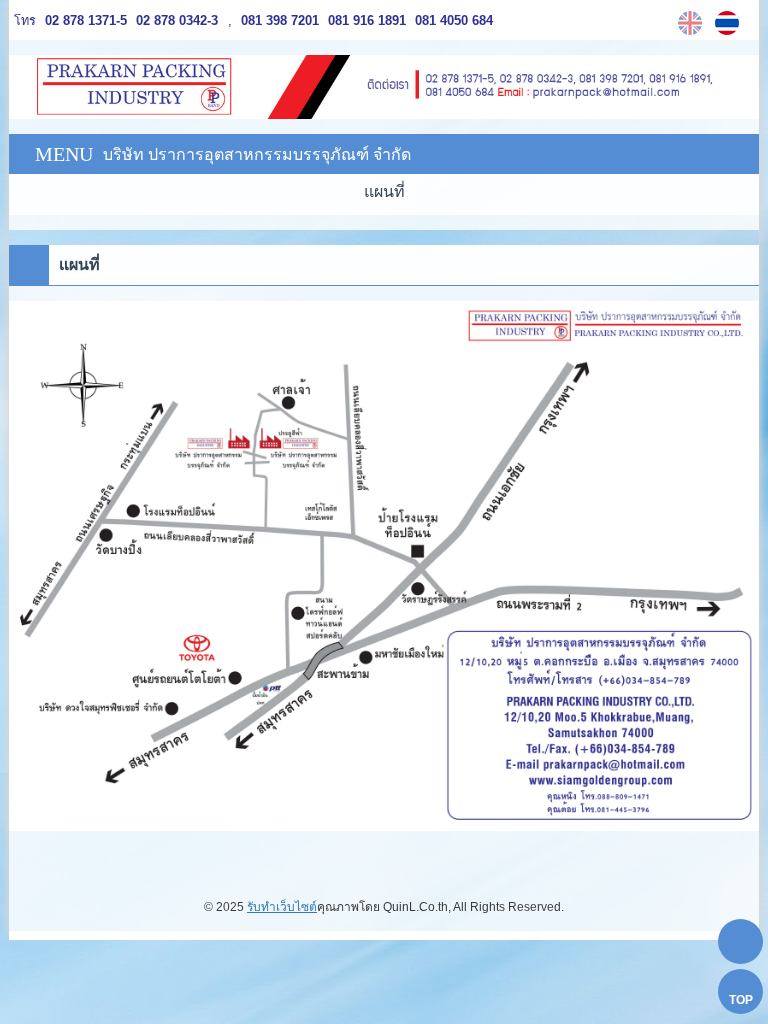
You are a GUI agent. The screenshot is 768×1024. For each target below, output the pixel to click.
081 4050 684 (452, 21)
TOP (741, 1000)
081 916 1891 (365, 21)
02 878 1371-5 (86, 21)
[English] (692, 23)
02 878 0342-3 (175, 21)
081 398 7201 (280, 21)
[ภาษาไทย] (729, 23)
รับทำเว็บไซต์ (282, 907)
